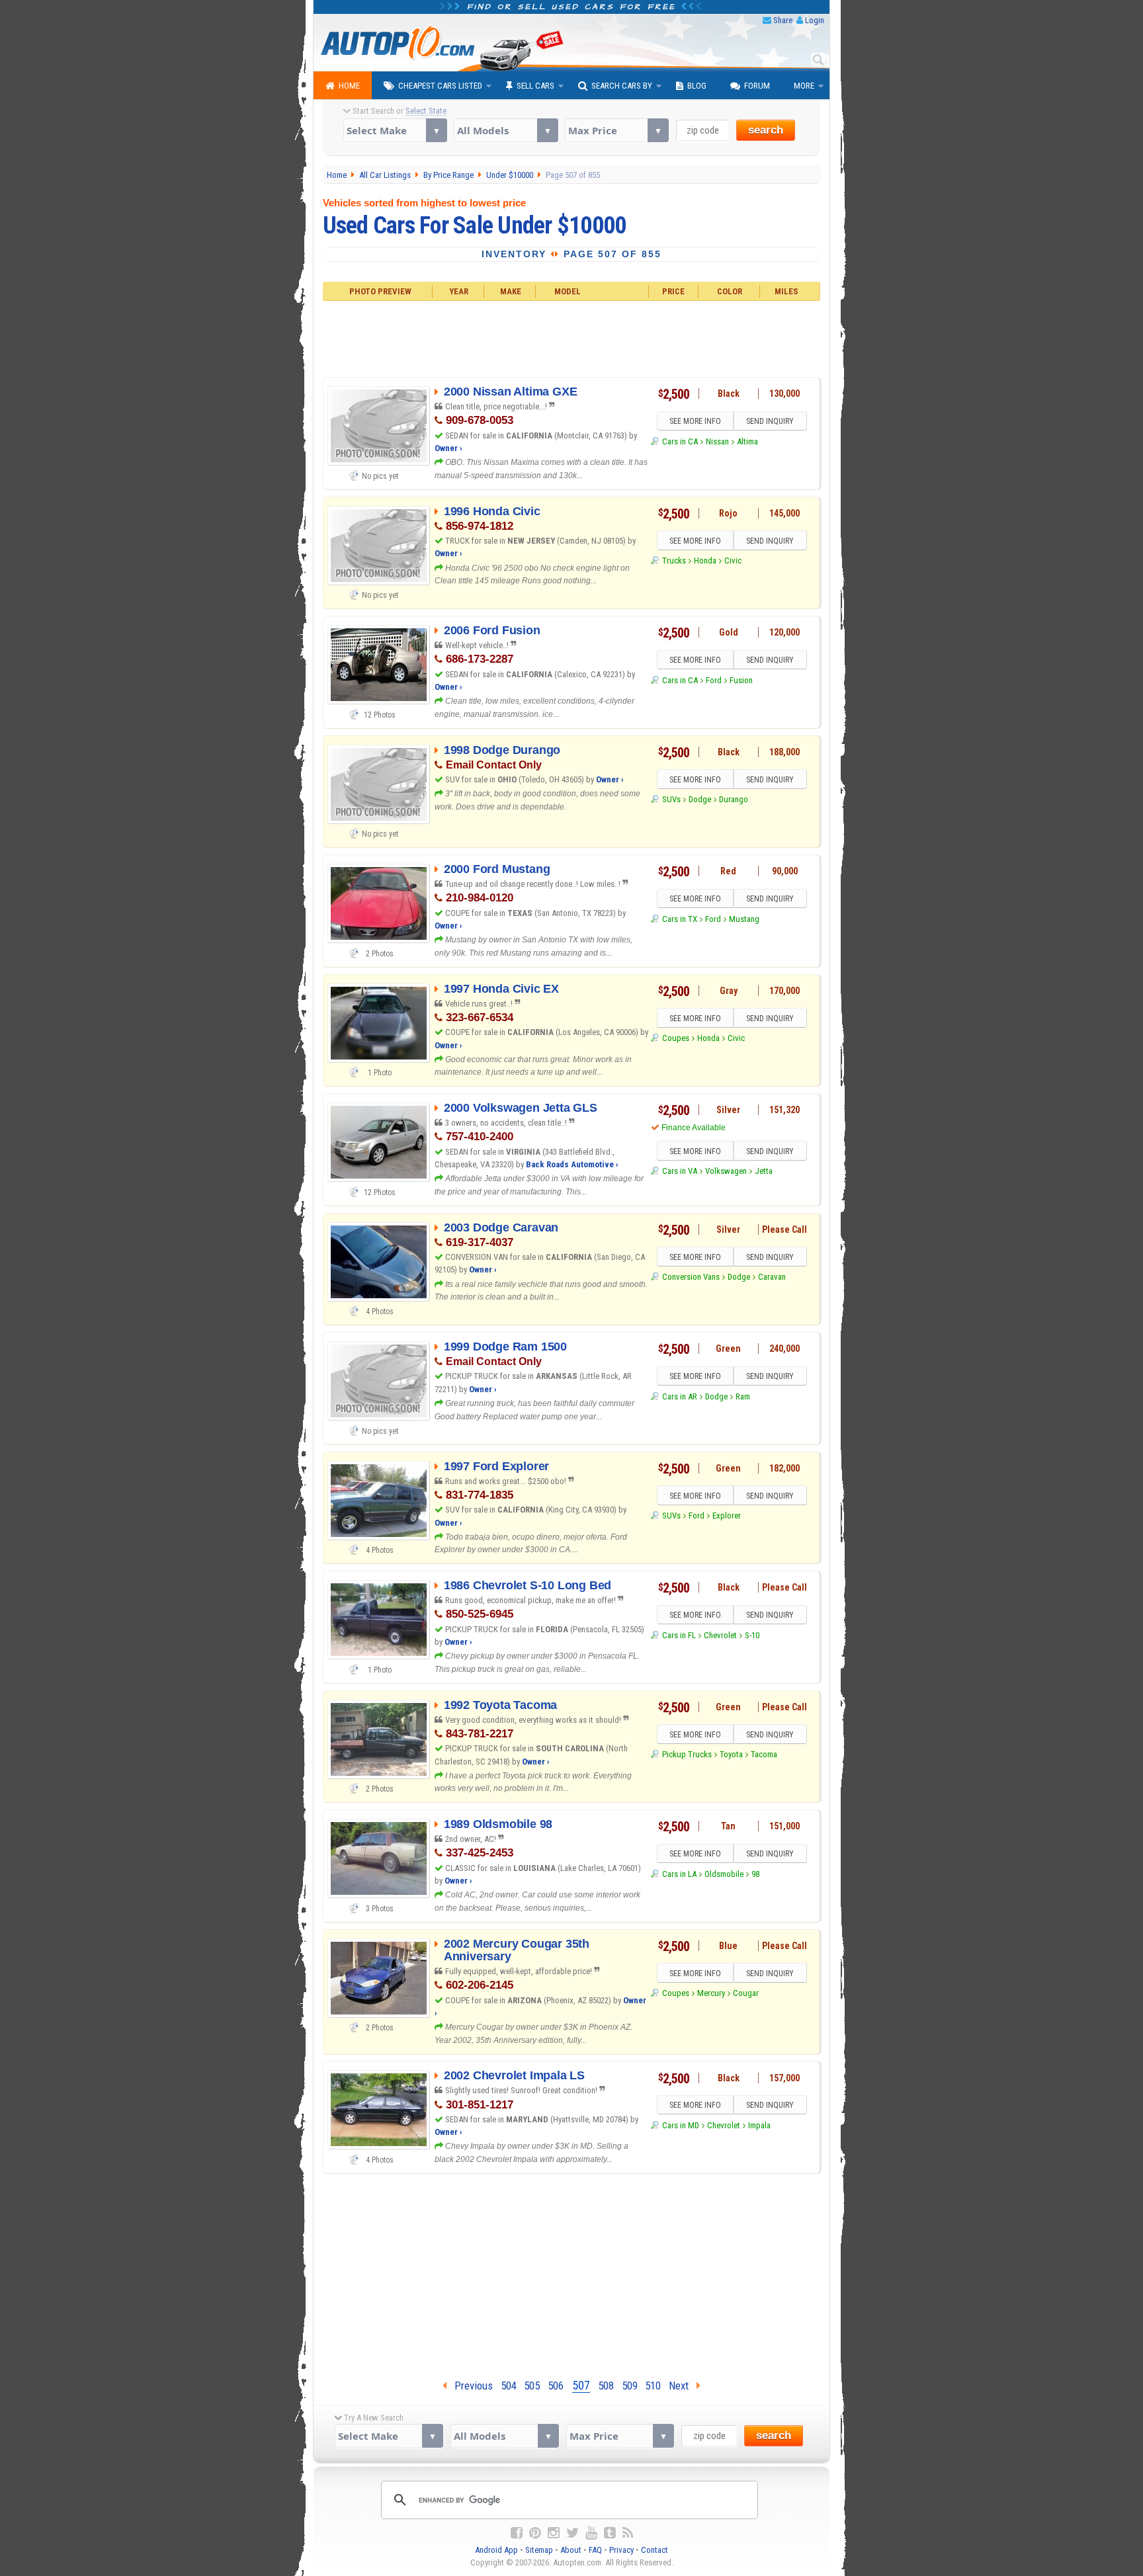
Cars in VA (679, 1171)
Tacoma (764, 1754)
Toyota (731, 1754)
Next (683, 2386)
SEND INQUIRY (770, 421)
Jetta (764, 1171)
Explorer (727, 1516)
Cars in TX (679, 919)
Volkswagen (726, 1171)
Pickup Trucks (687, 1754)
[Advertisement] (572, 337)
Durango (734, 799)
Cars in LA (679, 1874)
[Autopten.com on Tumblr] (610, 2533)
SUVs (671, 799)
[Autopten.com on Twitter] (572, 2533)
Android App (496, 2550)
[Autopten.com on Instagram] (554, 2533)
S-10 (752, 1635)
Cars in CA (680, 441)
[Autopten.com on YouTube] (591, 2533)
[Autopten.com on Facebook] (517, 2533)
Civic (733, 561)
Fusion (741, 680)
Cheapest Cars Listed (440, 86)
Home (349, 86)
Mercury (711, 1993)
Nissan (717, 441)
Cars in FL (679, 1635)
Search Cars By (622, 86)
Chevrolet (720, 1635)
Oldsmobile (724, 1874)
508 (606, 2386)
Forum (757, 86)
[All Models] (506, 130)
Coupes (675, 1038)
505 (532, 2386)
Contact (655, 2550)
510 (653, 2386)
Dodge (700, 799)
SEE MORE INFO (695, 421)
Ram (743, 1396)
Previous (470, 2386)
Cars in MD (680, 2125)
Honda (705, 561)
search (766, 130)
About (571, 2550)
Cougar (746, 1993)
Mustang (744, 919)
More (804, 86)
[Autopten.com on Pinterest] (535, 2533)
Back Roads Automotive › (572, 1164)
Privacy (621, 2550)
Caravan (772, 1277)
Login (815, 20)
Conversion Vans (691, 1277)
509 (630, 2386)
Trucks (674, 561)
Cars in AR (679, 1396)
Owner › (448, 448)
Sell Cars (535, 86)
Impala (759, 2125)
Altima (747, 441)
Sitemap (539, 2550)
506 (556, 2386)
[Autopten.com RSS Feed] (628, 2533)
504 (509, 2386)
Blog (697, 86)
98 (755, 1874)
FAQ (595, 2550)
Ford (714, 680)
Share (783, 20)
